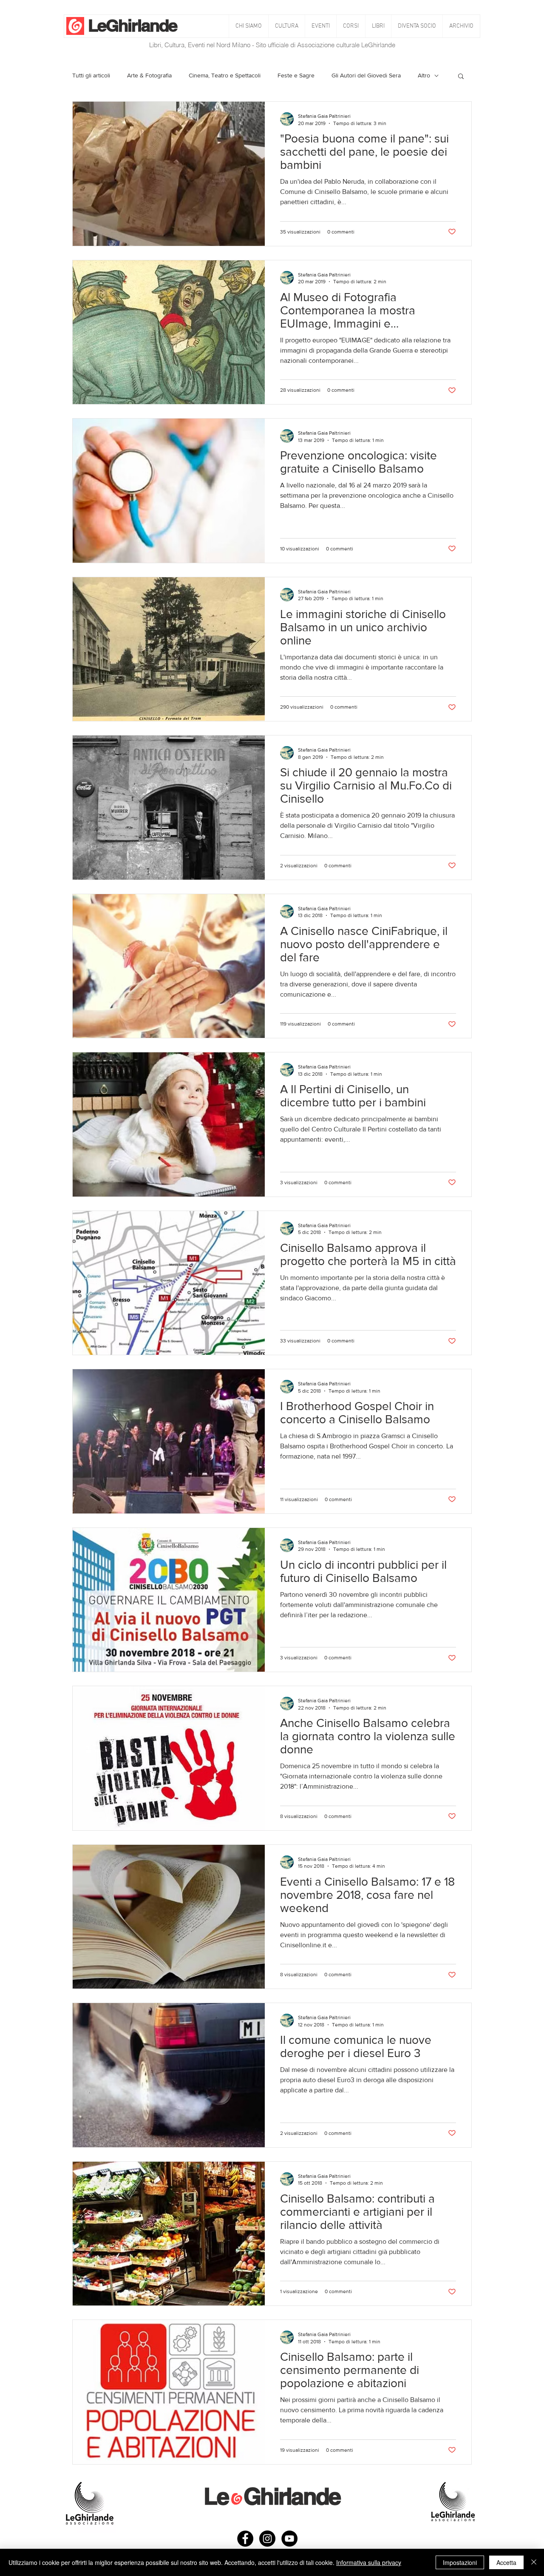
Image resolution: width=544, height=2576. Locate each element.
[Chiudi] (534, 2562)
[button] (286, 26)
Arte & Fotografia (149, 75)
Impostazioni (460, 2562)
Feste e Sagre (296, 75)
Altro (424, 75)
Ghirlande (141, 25)
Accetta (506, 2562)
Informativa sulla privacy (369, 2562)
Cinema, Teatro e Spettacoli (225, 75)
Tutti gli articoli (91, 75)
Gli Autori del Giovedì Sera (366, 75)
